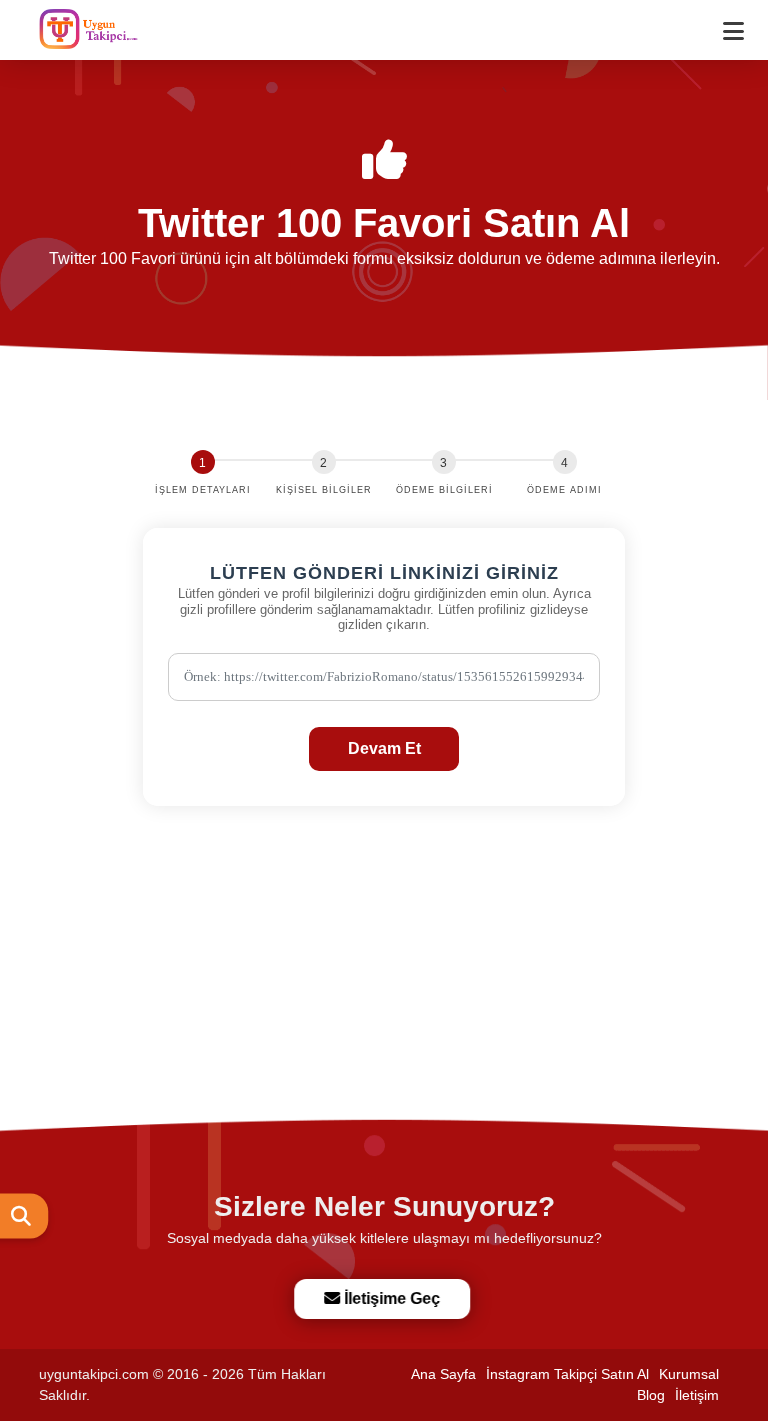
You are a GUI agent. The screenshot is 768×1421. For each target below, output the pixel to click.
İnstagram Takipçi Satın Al (567, 1374)
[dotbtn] (742, 22)
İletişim (697, 1395)
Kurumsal (689, 1374)
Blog (651, 1395)
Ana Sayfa (443, 1374)
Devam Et (384, 748)
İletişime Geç (388, 1298)
